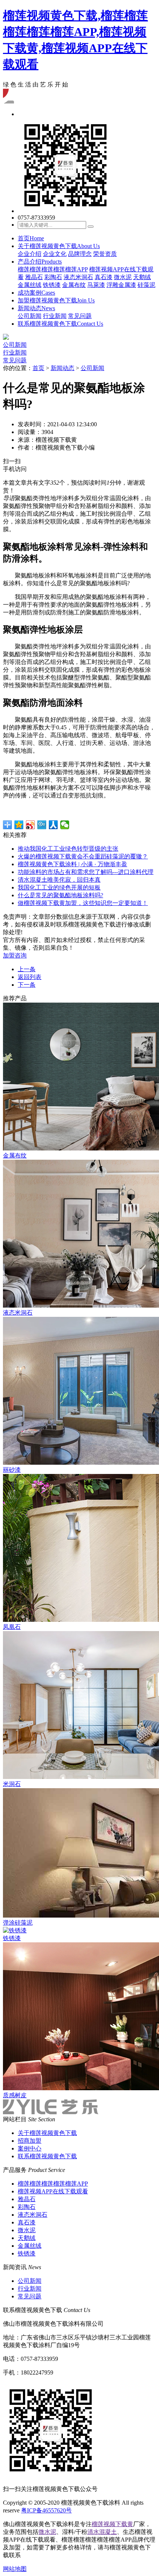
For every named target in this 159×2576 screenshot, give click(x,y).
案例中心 (30, 2148)
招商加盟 (30, 2141)
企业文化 (55, 254)
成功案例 (36, 293)
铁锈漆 (52, 285)
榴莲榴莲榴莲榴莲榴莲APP (53, 269)
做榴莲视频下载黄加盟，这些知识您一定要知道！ (83, 903)
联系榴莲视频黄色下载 (60, 324)
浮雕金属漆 (121, 285)
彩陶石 (53, 277)
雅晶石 (34, 277)
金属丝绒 (30, 285)
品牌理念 (80, 254)
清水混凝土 (102, 2532)
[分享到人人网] (53, 825)
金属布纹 (74, 285)
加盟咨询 (15, 955)
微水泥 (123, 277)
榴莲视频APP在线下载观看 (53, 2191)
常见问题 (80, 316)
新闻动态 (36, 308)
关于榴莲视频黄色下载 (59, 246)
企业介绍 (30, 254)
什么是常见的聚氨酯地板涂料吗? (60, 895)
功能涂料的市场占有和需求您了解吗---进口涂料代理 (86, 872)
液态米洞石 (78, 277)
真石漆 (104, 277)
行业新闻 (55, 316)
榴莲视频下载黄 (112, 2524)
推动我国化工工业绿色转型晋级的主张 (68, 849)
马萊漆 (96, 285)
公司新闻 (30, 316)
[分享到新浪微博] (31, 825)
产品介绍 (40, 262)
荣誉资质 (105, 254)
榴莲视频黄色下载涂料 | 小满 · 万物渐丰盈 (72, 864)
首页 (31, 238)
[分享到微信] (65, 825)
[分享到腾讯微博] (42, 825)
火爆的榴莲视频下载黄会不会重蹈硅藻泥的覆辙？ (83, 856)
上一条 (27, 969)
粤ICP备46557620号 (46, 2510)
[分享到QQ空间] (19, 825)
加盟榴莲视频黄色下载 (56, 300)
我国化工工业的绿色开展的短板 (59, 887)
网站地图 (15, 2569)
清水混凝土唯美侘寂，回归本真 (59, 880)
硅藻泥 (146, 285)
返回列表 (30, 977)
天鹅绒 (142, 277)
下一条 (27, 985)
